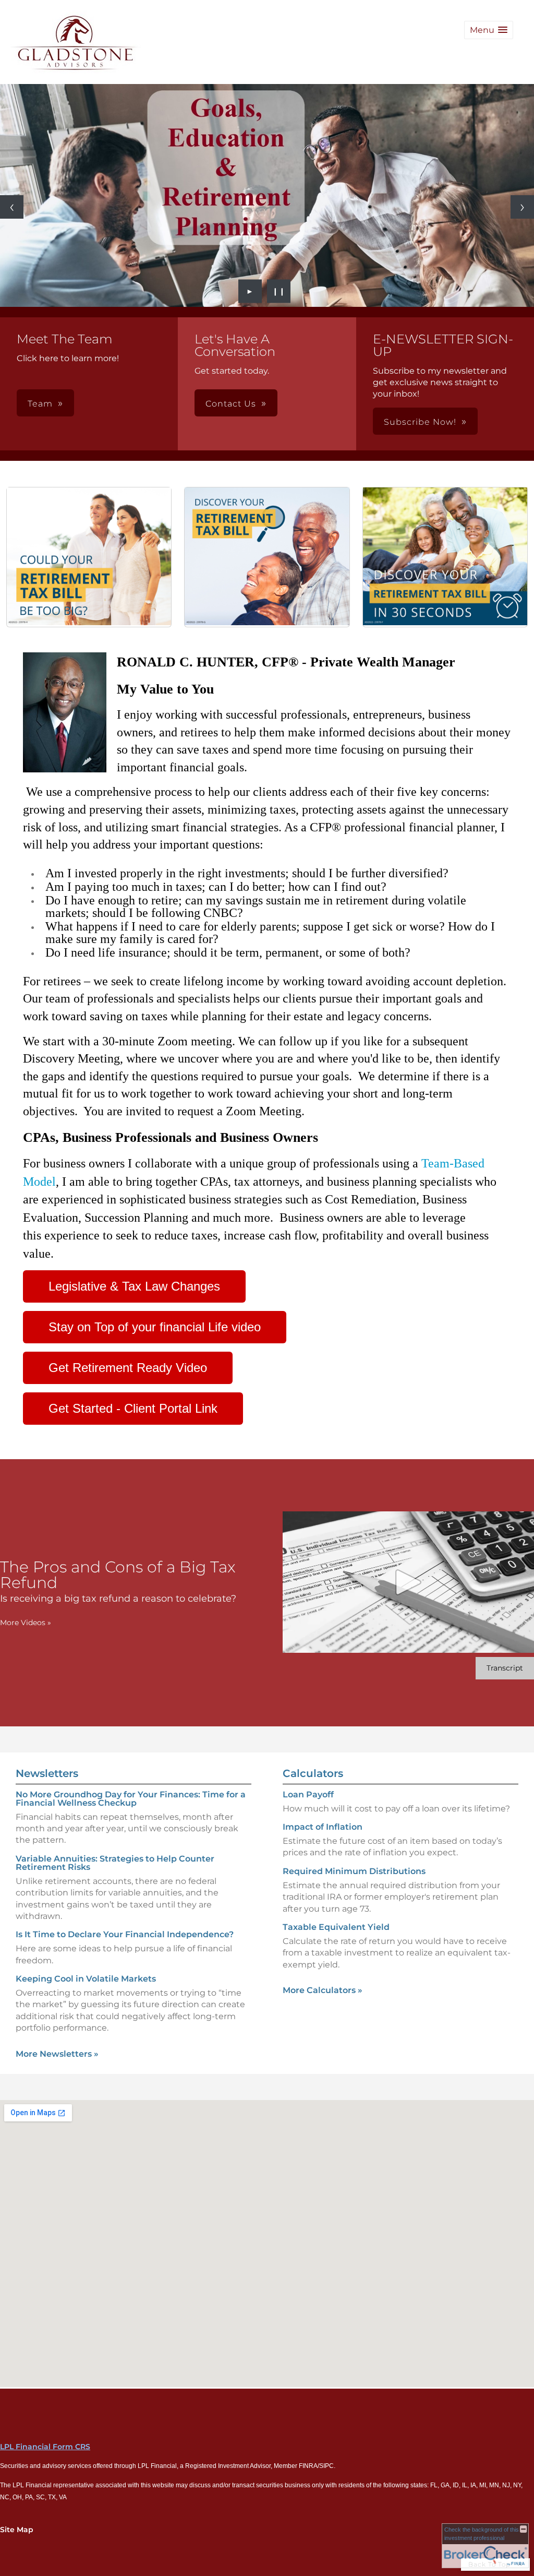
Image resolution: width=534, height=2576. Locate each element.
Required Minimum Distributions (354, 1871)
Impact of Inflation (323, 1827)
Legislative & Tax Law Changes (134, 1286)
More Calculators (323, 1990)
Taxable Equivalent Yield (336, 1927)
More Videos (26, 1623)
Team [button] (40, 404)
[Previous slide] (12, 207)
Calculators (313, 1773)
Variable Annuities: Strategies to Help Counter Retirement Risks (115, 1863)
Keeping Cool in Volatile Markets (86, 1979)
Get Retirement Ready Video (128, 1368)
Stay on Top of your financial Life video (155, 1327)
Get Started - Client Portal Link (133, 1408)
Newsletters (47, 1773)
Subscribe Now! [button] (420, 422)
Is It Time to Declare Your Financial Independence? (125, 1934)
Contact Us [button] (231, 404)
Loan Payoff (308, 1794)
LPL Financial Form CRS (45, 2447)
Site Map (17, 2530)
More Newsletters (57, 2054)
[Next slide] (522, 207)
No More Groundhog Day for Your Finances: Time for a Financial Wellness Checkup (131, 1799)
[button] (489, 30)
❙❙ (279, 291)
